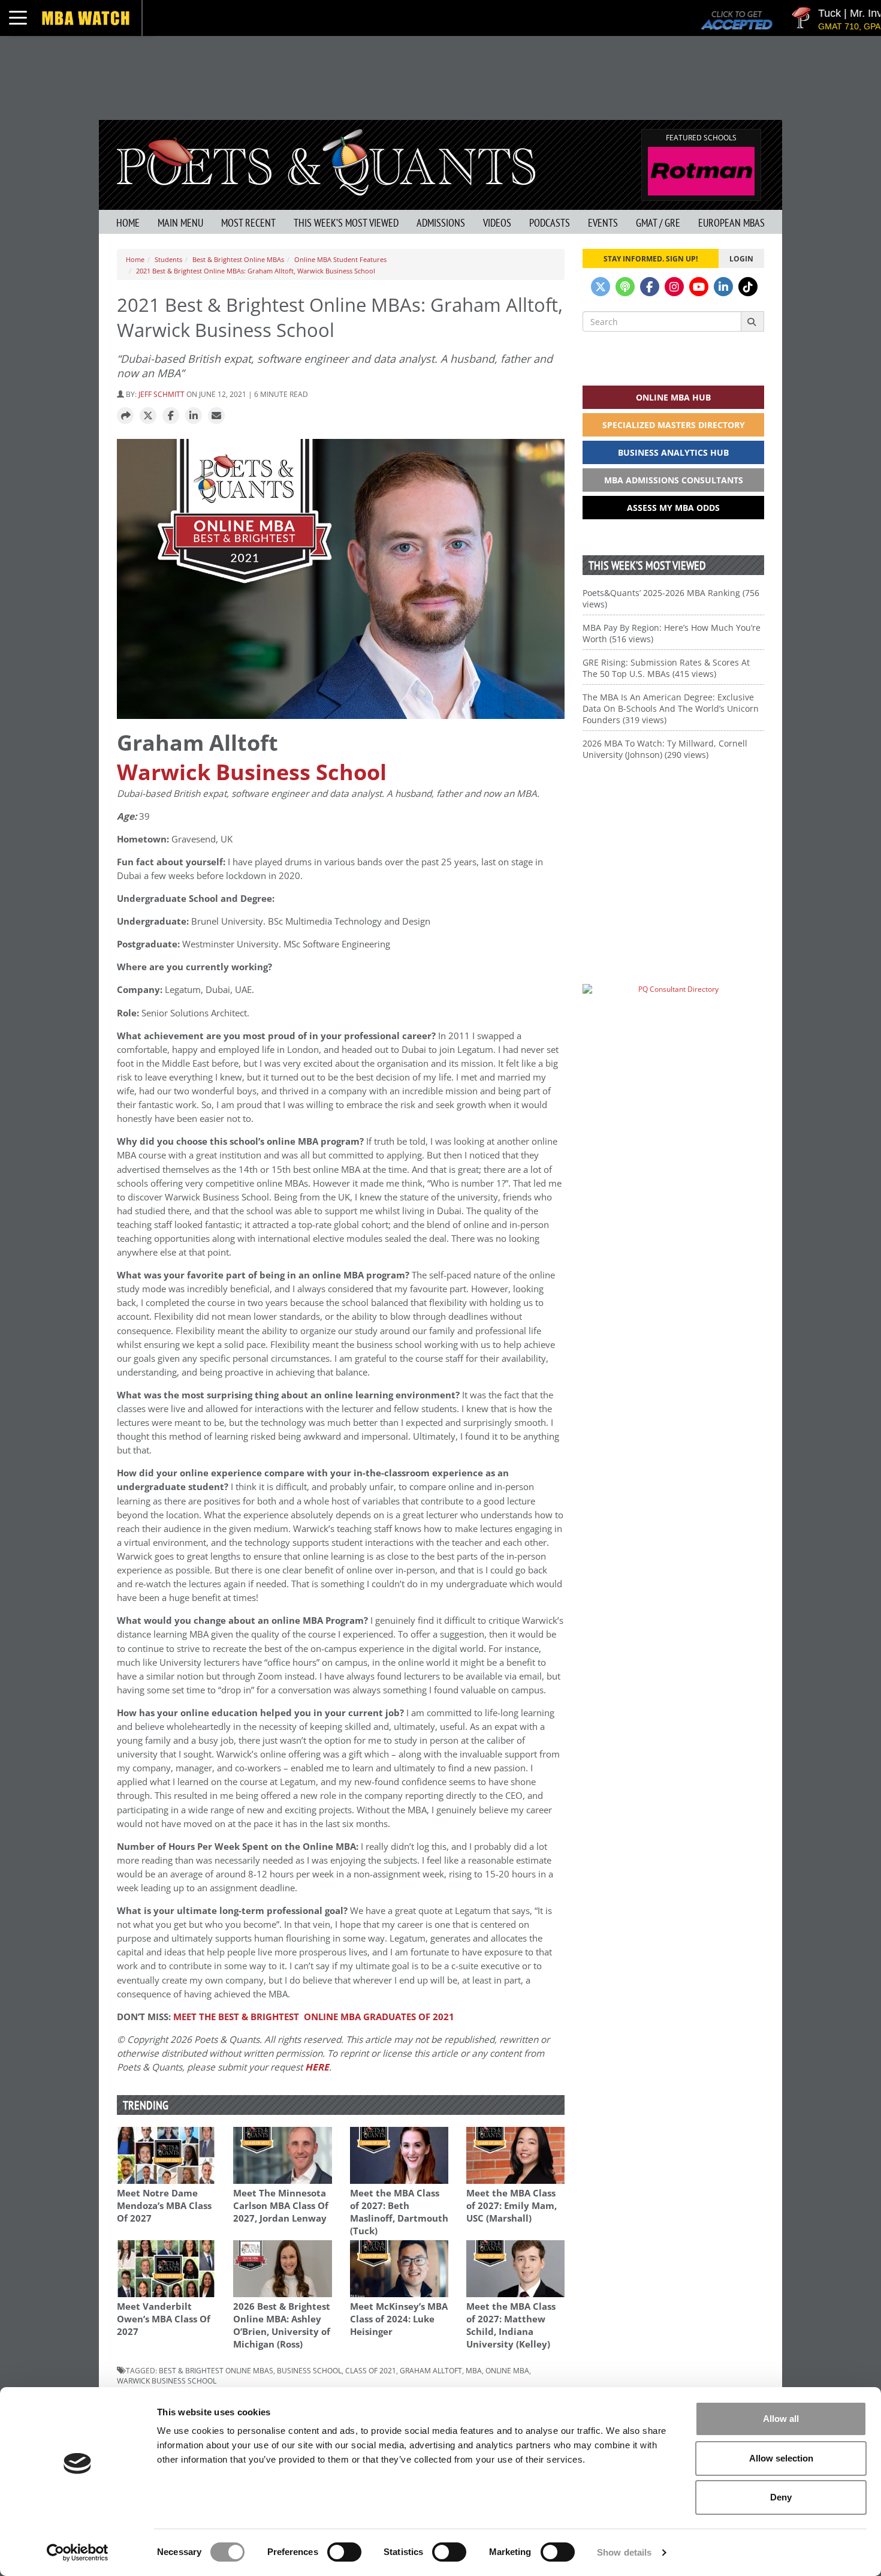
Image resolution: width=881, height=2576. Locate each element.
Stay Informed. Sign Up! (651, 258)
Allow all (781, 2419)
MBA (474, 2370)
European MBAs (731, 223)
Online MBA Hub (673, 397)
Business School (309, 2370)
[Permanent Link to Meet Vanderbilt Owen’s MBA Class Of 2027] (166, 2269)
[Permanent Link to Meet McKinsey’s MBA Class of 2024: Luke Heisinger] (399, 2269)
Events (603, 223)
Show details (624, 2552)
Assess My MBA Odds (673, 508)
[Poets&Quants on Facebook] (650, 287)
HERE (317, 2067)
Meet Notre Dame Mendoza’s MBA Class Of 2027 (164, 2206)
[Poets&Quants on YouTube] (699, 287)
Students (168, 259)
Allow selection (781, 2458)
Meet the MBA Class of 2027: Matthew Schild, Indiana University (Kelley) (511, 2325)
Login (741, 258)
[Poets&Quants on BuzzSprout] (625, 287)
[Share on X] (148, 416)
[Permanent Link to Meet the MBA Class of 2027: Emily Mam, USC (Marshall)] (515, 2155)
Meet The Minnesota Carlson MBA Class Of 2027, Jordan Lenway (281, 2206)
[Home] (326, 161)
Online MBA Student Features (340, 259)
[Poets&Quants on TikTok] (748, 287)
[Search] (752, 321)
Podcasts (550, 223)
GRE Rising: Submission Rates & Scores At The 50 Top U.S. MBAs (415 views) (666, 668)
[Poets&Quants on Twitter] (601, 287)
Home (128, 223)
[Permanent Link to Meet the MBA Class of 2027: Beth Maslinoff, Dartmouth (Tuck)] (399, 2155)
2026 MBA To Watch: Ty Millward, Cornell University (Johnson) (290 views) (665, 749)
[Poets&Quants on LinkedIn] (723, 287)
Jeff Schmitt (162, 394)
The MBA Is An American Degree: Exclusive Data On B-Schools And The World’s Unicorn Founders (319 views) (671, 708)
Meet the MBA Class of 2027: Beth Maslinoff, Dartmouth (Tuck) (399, 2212)
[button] (125, 416)
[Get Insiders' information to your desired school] (673, 854)
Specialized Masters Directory (674, 425)
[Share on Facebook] (171, 416)
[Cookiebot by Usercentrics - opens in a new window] (78, 2553)
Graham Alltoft (431, 2370)
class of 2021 (371, 2370)
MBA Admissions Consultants (674, 480)
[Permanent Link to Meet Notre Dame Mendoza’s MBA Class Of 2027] (166, 2155)
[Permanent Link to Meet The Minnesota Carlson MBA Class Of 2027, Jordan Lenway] (282, 2155)
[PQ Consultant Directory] (673, 1012)
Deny (781, 2497)
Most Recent (248, 223)
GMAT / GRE (658, 223)
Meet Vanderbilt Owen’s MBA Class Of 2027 (164, 2319)
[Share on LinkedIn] (194, 416)
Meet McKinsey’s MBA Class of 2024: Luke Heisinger (399, 2319)
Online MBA (507, 2370)
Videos (497, 223)
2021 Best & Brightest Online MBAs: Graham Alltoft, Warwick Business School (256, 271)
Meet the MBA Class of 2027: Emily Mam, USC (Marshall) (512, 2206)
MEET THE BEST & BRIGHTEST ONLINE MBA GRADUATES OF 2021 (314, 2017)
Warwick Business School (252, 772)
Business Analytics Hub (673, 452)
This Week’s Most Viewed (346, 223)
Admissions (441, 223)
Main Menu (180, 223)
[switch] (344, 2552)
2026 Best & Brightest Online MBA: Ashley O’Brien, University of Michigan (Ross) (282, 2325)
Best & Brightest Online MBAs (238, 259)
